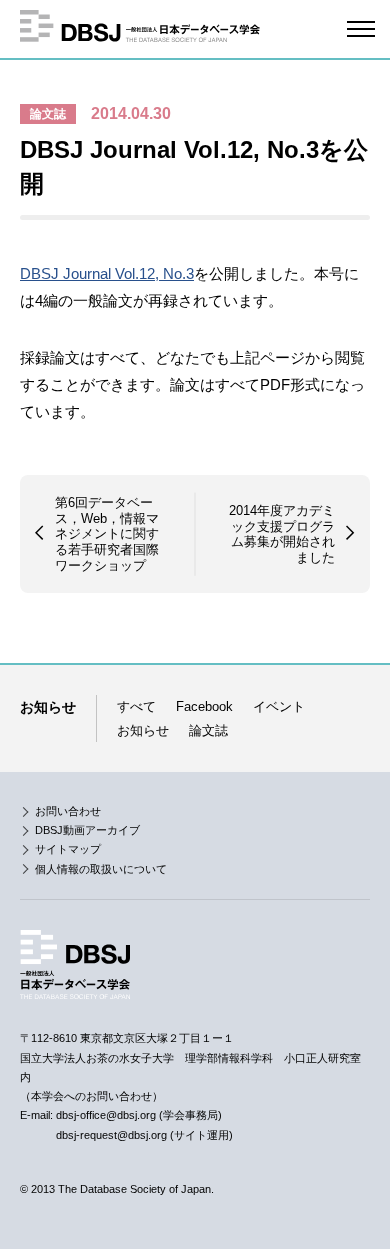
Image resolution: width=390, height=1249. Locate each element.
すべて (136, 706)
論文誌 (48, 114)
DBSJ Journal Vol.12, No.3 (107, 273)
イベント (279, 706)
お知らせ (143, 730)
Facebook (204, 706)
